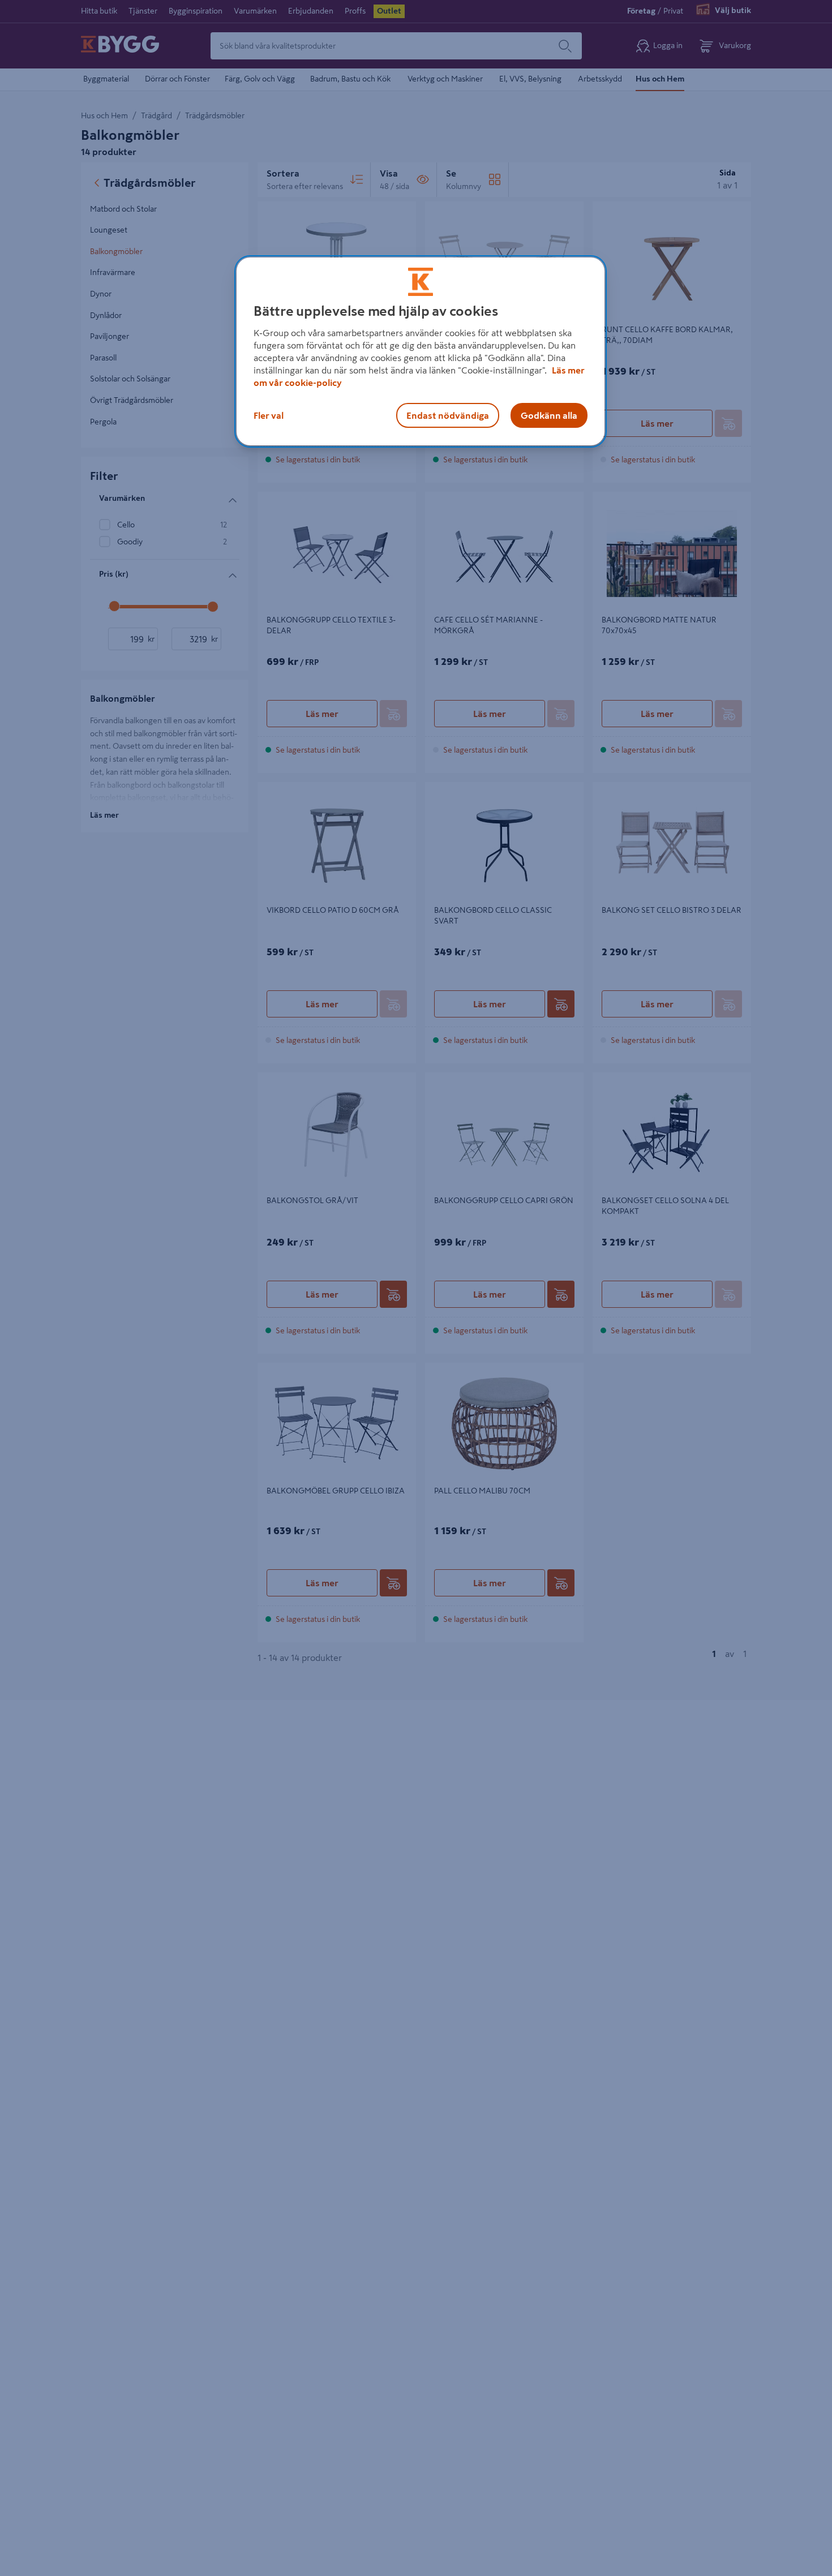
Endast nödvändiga (448, 415)
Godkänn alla (549, 415)
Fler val (269, 415)
